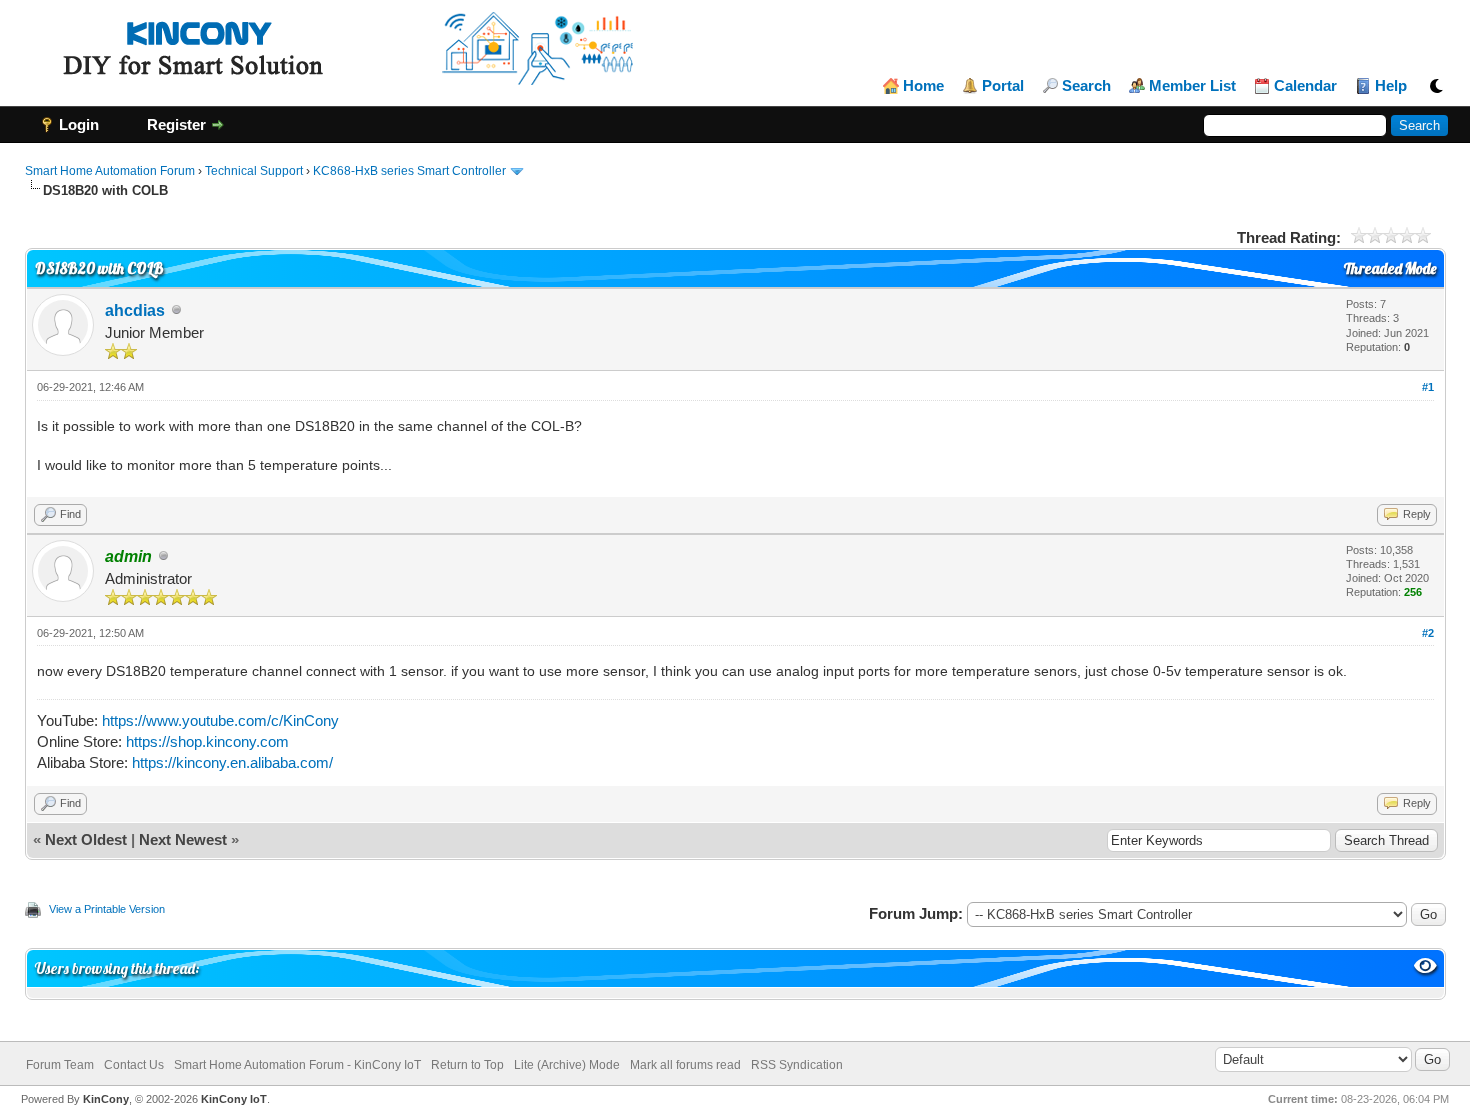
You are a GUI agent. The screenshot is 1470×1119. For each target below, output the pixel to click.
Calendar (1305, 86)
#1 (1428, 387)
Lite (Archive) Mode (567, 1065)
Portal (1003, 86)
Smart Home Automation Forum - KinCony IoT (297, 1065)
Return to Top (467, 1065)
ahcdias (135, 310)
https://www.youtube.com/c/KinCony (220, 720)
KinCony (106, 1099)
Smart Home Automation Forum (110, 171)
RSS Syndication (797, 1065)
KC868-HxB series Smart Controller (409, 171)
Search (1086, 86)
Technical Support (254, 171)
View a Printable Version (107, 909)
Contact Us (134, 1065)
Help (1391, 86)
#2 (1428, 633)
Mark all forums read (685, 1065)
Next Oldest (86, 839)
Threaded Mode (1390, 268)
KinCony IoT (234, 1099)
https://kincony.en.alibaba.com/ (232, 762)
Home (923, 86)
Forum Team (60, 1065)
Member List (1192, 86)
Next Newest (183, 839)
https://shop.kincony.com (207, 741)
